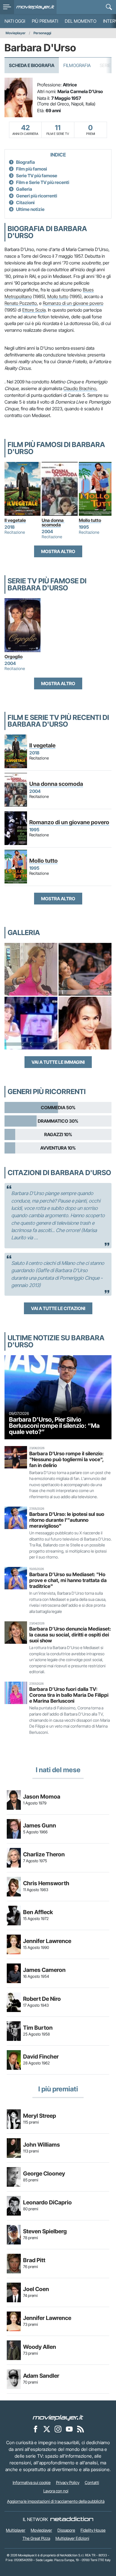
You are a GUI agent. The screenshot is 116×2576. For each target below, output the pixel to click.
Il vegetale (15, 520)
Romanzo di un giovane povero (73, 303)
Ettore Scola (34, 310)
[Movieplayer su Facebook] (35, 2429)
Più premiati (45, 21)
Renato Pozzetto (21, 303)
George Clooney (44, 2174)
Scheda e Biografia (32, 65)
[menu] (7, 7)
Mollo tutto (58, 296)
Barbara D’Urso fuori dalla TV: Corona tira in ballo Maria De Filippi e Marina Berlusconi (69, 1695)
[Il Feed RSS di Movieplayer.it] (81, 2429)
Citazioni (25, 202)
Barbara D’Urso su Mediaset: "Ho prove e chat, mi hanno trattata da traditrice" (68, 1580)
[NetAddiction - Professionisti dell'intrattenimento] (72, 2519)
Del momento (81, 21)
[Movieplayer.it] (35, 7)
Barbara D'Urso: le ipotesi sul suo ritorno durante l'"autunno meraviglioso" (67, 1520)
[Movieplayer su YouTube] (69, 2429)
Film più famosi (32, 169)
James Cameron (44, 1970)
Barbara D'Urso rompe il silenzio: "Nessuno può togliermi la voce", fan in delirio (66, 1459)
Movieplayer (16, 33)
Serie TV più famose (37, 176)
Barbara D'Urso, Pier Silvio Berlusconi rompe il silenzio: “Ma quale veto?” (54, 1425)
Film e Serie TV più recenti (43, 182)
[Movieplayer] (58, 2417)
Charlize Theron (44, 1854)
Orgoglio (14, 657)
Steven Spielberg (45, 2231)
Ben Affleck (38, 1912)
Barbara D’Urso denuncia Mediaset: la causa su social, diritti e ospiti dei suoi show (70, 1635)
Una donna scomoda (53, 522)
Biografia (25, 162)
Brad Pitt (34, 2260)
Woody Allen (40, 2347)
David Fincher (41, 2057)
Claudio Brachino (80, 388)
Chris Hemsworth (46, 1883)
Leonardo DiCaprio (47, 2202)
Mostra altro (58, 551)
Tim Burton (38, 2028)
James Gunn (40, 1825)
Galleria (24, 189)
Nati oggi (15, 21)
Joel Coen (36, 2289)
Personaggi (42, 33)
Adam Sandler (41, 2376)
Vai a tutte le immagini (58, 1062)
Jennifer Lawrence (47, 1941)
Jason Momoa (42, 1797)
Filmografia (77, 65)
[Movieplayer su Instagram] (58, 2429)
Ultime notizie (30, 209)
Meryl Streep (40, 2116)
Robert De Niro (42, 1999)
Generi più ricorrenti (37, 196)
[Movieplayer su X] (47, 2429)
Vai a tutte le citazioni (58, 1308)
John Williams (42, 2145)
